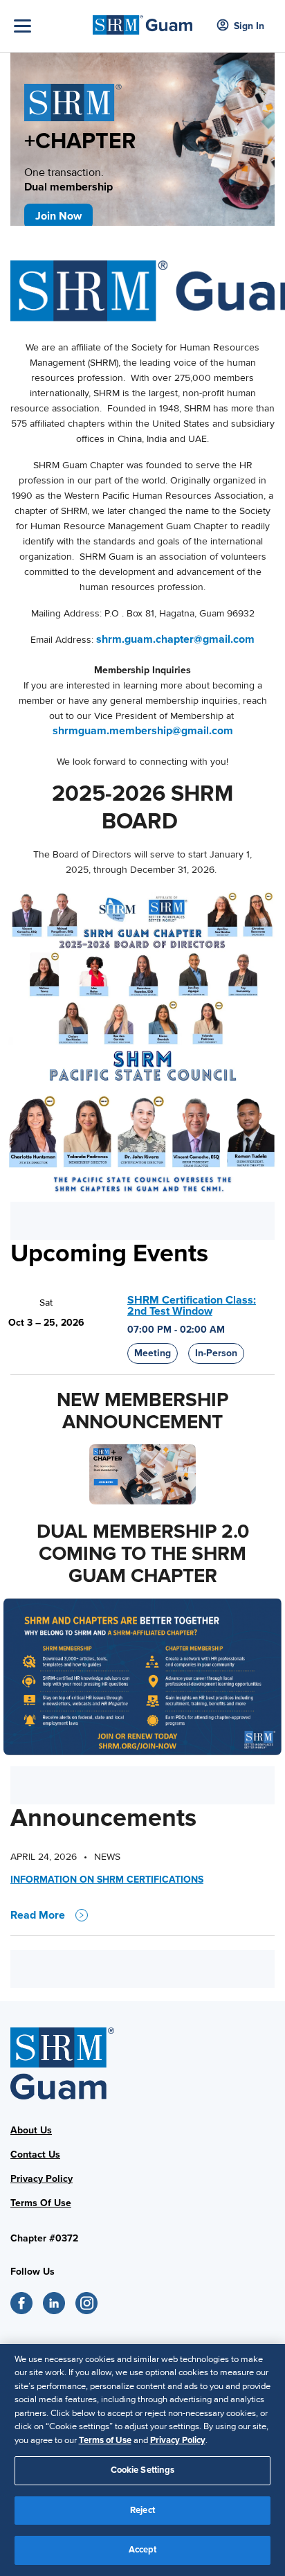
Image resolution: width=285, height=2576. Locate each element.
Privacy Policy (42, 2179)
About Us (31, 2130)
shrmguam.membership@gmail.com (143, 731)
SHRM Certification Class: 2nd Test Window (192, 1306)
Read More (38, 1915)
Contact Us (35, 2155)
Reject (142, 2510)
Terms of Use (105, 2440)
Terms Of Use (41, 2203)
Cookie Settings (143, 2470)
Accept (143, 2550)
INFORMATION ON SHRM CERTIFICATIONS (107, 1880)
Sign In (249, 26)
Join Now (58, 216)
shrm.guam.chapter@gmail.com (175, 639)
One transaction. (68, 180)
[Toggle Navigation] (50, 26)
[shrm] (142, 21)
